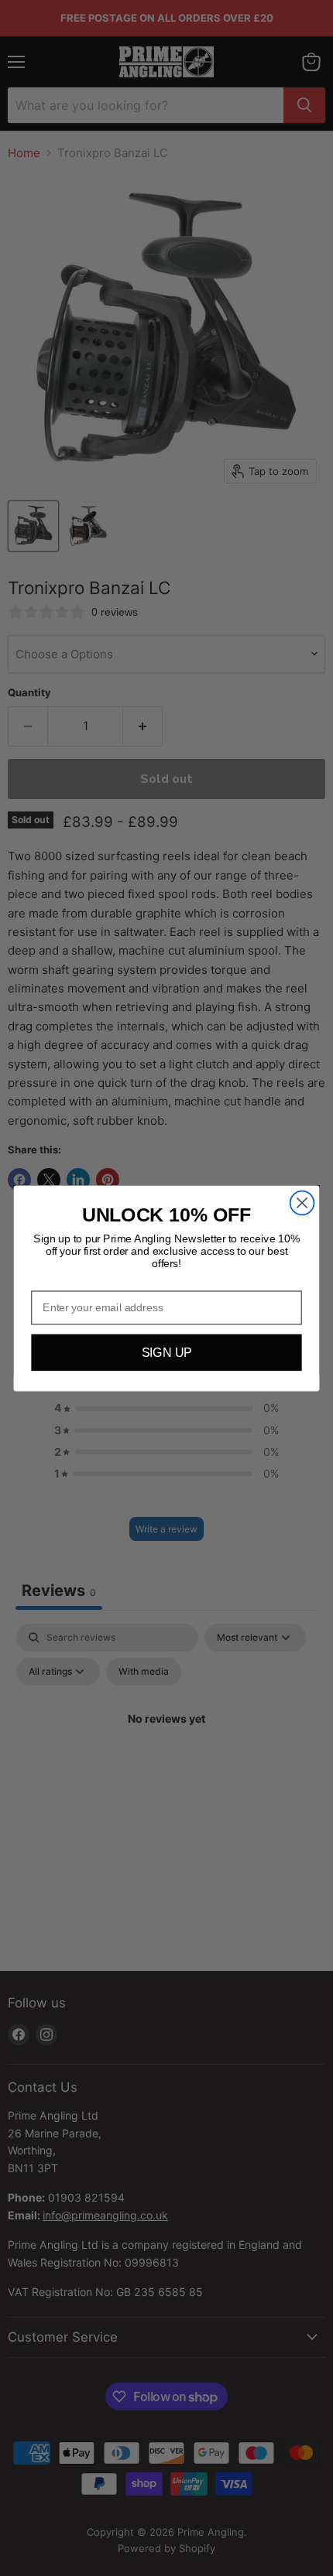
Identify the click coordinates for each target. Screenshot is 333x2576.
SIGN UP (167, 1352)
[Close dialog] (302, 1203)
